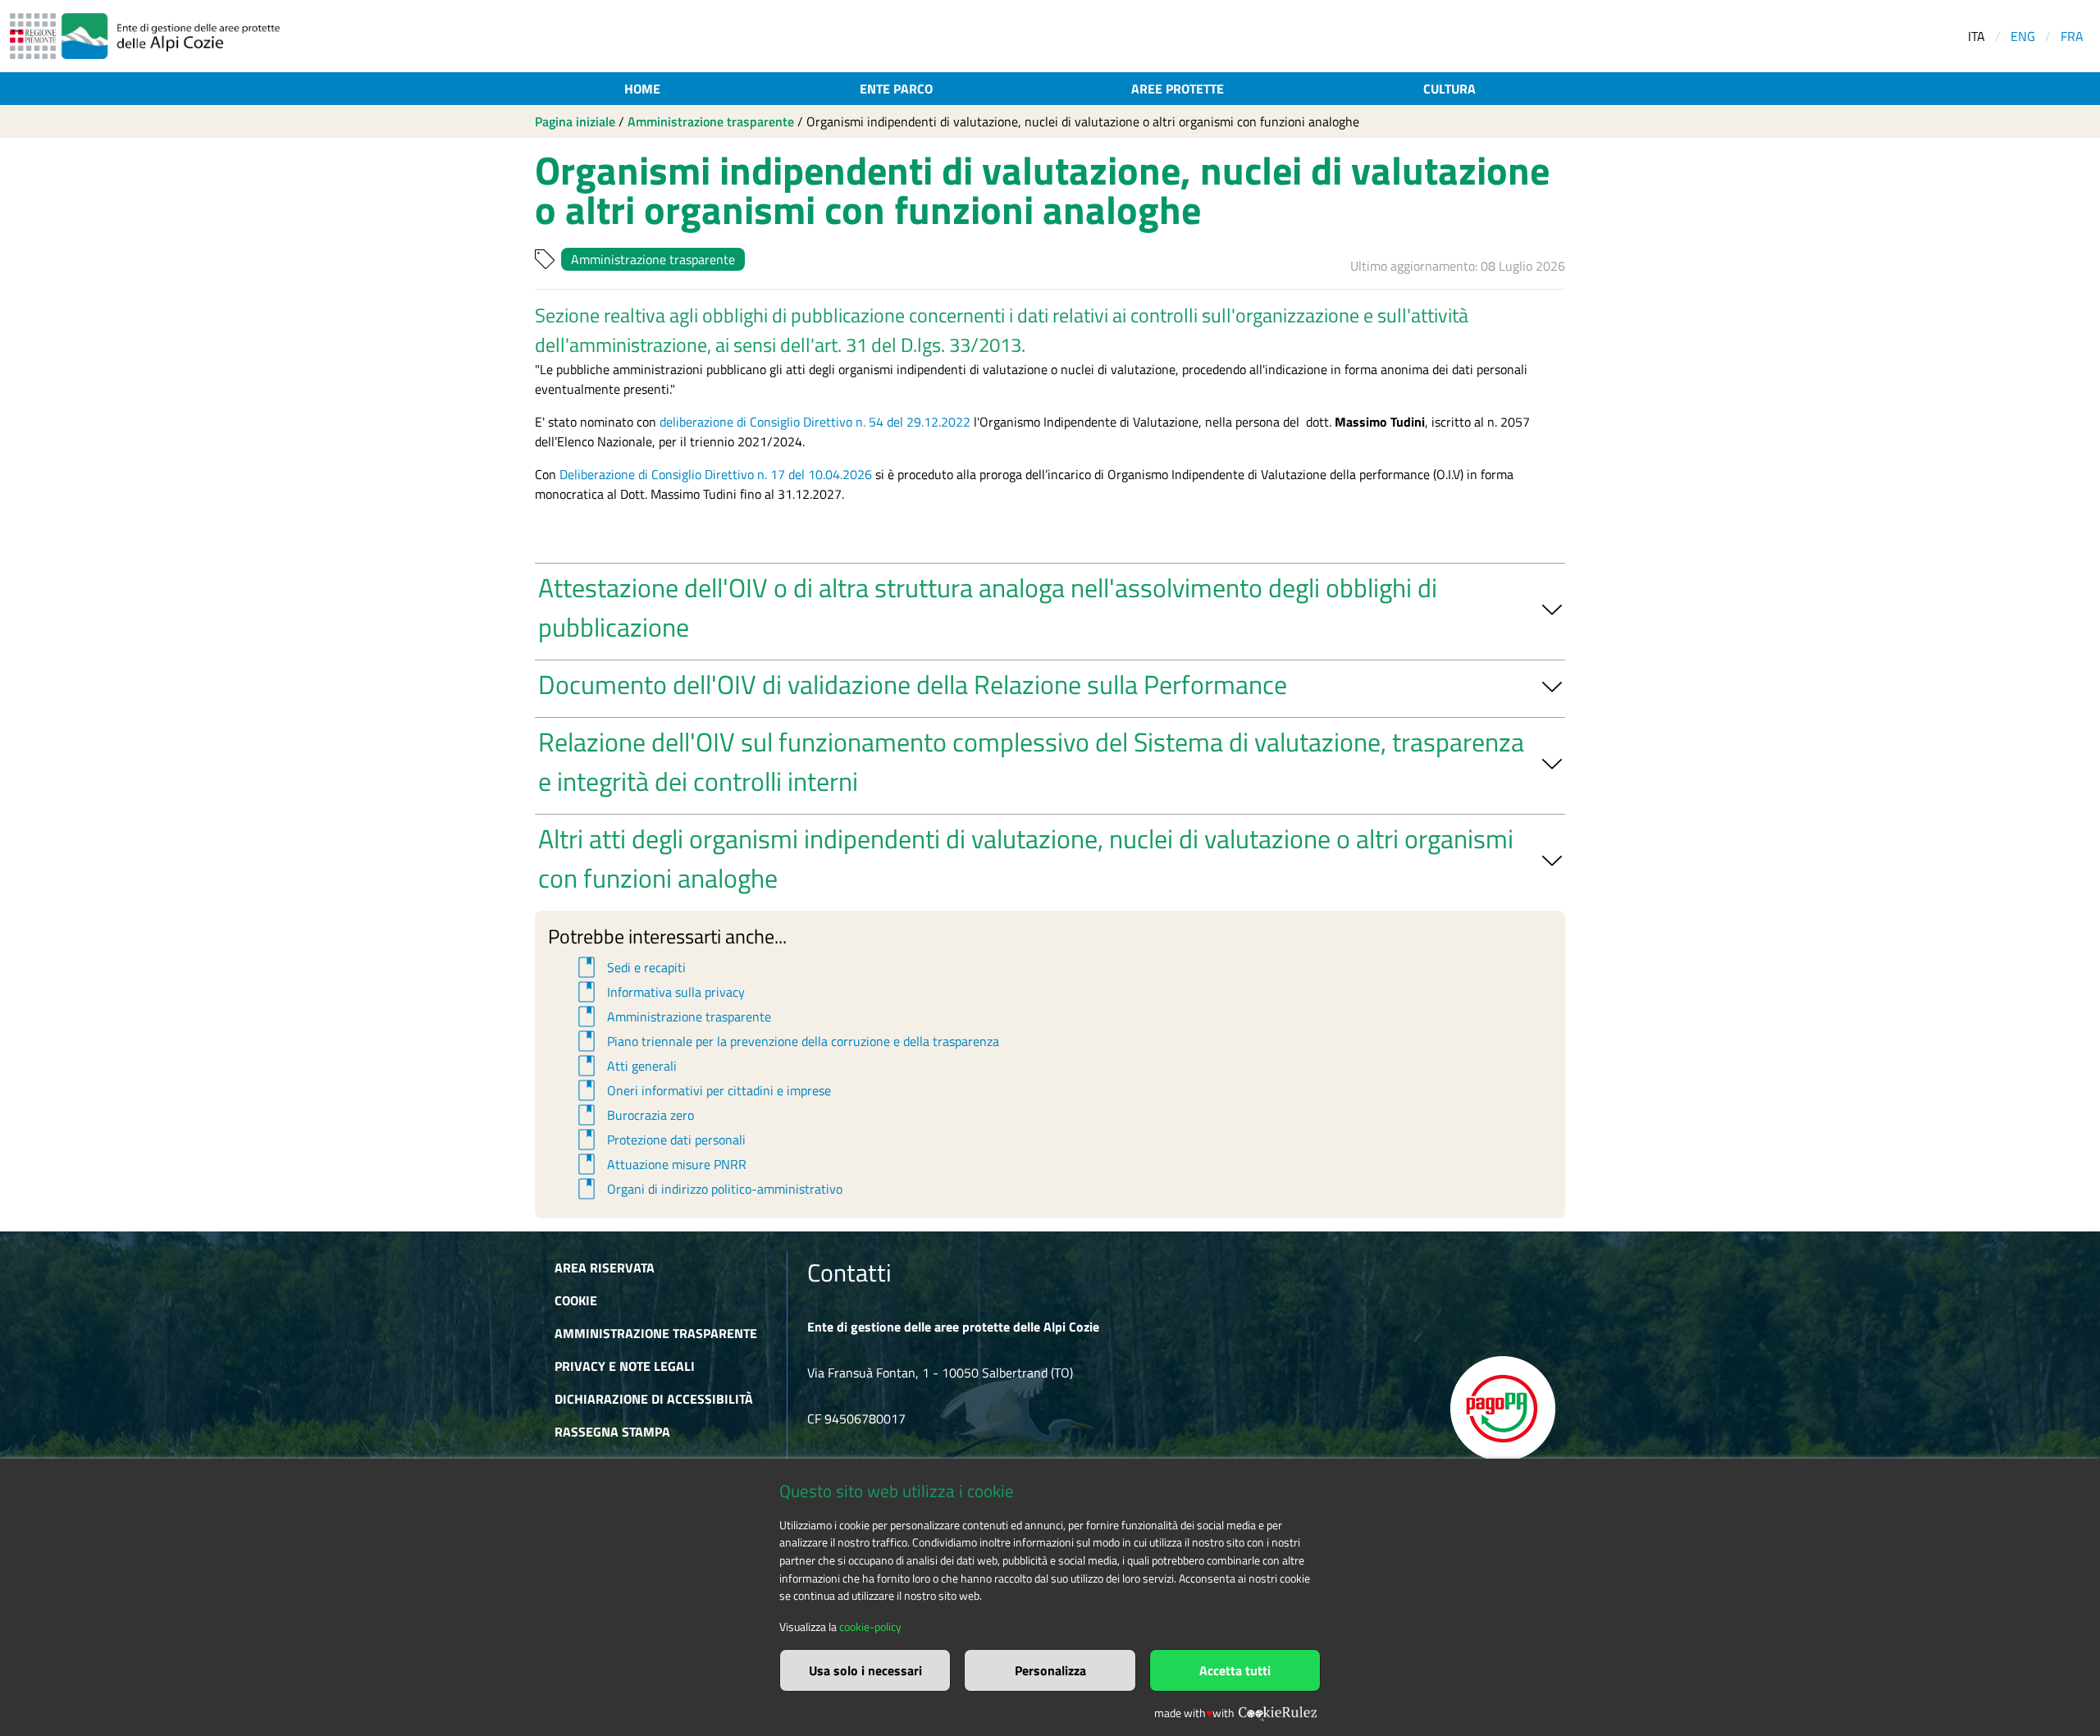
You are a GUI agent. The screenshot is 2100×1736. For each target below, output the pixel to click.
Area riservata (605, 1268)
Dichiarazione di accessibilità (654, 1399)
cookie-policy (870, 1627)
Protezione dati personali (659, 1140)
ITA (1977, 36)
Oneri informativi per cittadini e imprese (702, 1090)
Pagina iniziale (575, 121)
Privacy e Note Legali (625, 1366)
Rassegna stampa (612, 1432)
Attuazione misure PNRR (660, 1164)
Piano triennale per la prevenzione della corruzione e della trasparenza (786, 1041)
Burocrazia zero (633, 1115)
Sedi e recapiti (629, 967)
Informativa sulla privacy (659, 992)
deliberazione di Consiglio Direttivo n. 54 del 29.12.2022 (815, 422)
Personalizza (1050, 1670)
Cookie (576, 1300)
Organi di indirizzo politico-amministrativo (708, 1189)
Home (642, 89)
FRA (2072, 36)
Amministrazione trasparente (711, 121)
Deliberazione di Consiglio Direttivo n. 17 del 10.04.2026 (716, 474)
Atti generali (625, 1066)
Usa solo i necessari (865, 1670)
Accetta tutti (1235, 1670)
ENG (2023, 36)
